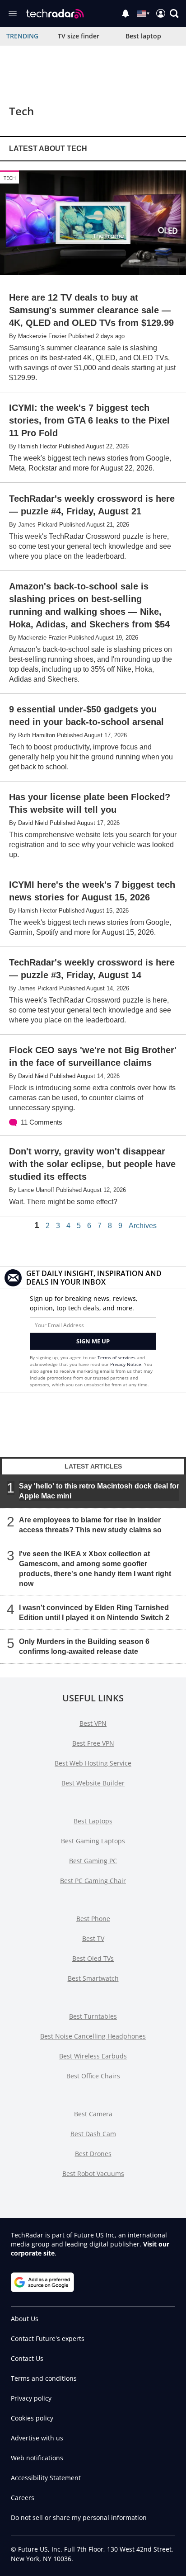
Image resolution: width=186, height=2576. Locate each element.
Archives (143, 1226)
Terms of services (117, 1357)
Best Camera (93, 2114)
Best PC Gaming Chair (93, 1881)
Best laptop (143, 36)
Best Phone (93, 1919)
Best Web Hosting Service (93, 1763)
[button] (174, 14)
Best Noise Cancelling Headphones (93, 2036)
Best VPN (93, 1723)
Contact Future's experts (48, 2338)
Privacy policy (31, 2398)
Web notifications (37, 2458)
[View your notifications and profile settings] (126, 14)
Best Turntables (93, 2016)
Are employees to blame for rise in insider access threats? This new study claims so (90, 1525)
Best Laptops (93, 1821)
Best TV (93, 1938)
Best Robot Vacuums (93, 2173)
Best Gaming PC (93, 1861)
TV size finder (79, 36)
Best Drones (93, 2154)
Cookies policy (32, 2418)
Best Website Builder (93, 1783)
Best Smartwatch (93, 1978)
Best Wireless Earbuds (93, 2056)
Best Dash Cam (93, 2134)
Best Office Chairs (93, 2076)
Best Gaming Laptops (93, 1841)
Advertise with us (37, 2438)
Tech (10, 178)
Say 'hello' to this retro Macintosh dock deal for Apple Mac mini (99, 1491)
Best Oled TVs (93, 1958)
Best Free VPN (93, 1743)
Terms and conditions (44, 2378)
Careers (23, 2498)
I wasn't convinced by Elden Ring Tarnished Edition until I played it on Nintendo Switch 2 (94, 1613)
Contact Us (27, 2358)
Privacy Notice (126, 1364)
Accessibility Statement (46, 2478)
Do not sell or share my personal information (79, 2517)
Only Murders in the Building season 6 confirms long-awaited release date (84, 1646)
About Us (25, 2319)
